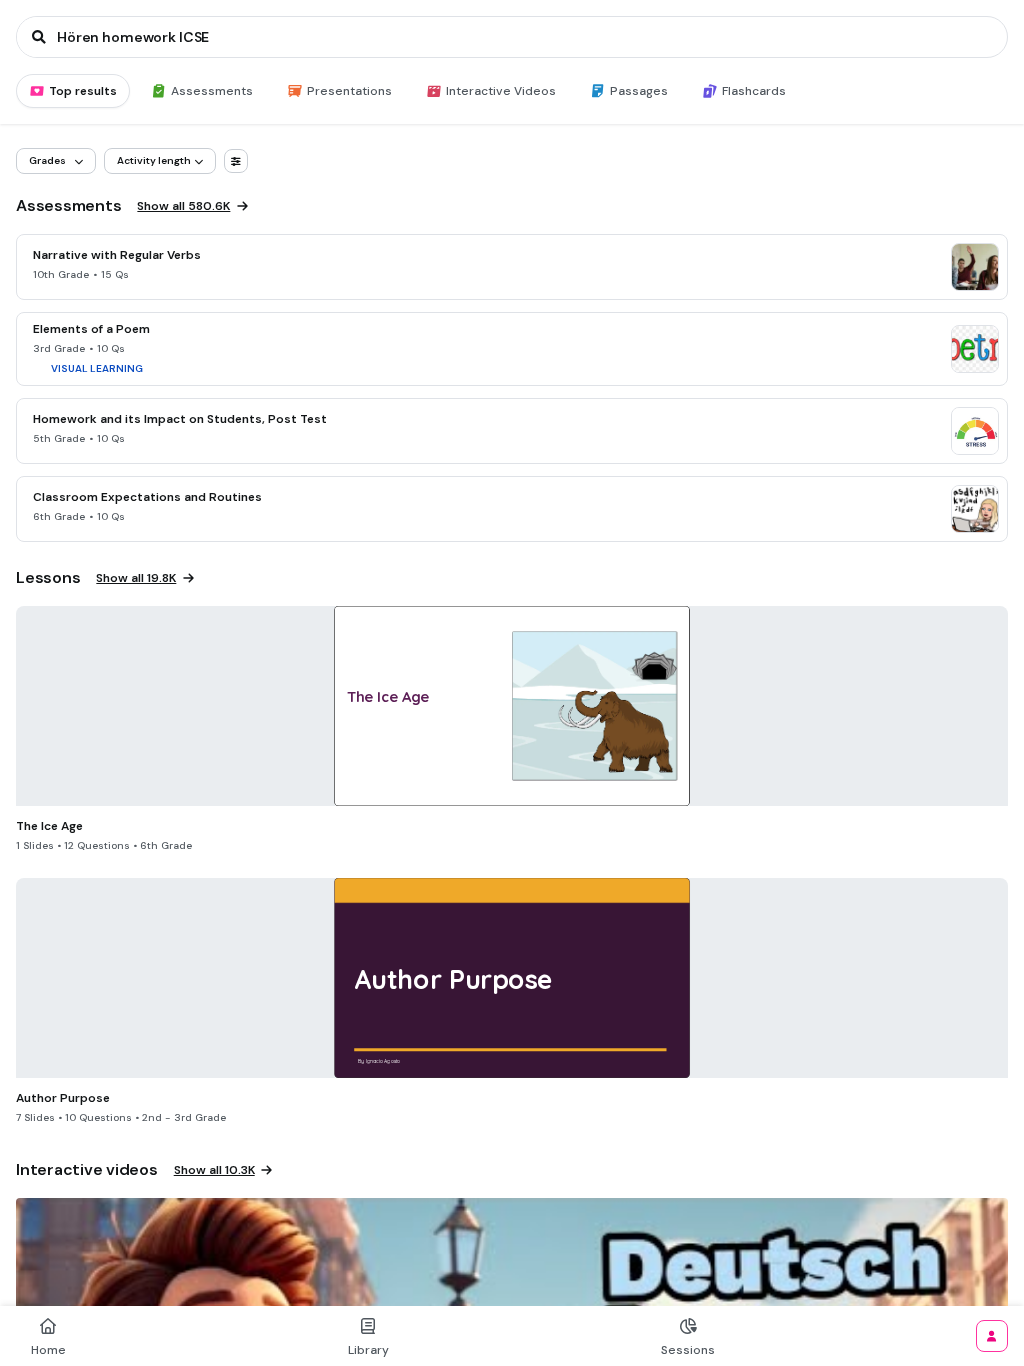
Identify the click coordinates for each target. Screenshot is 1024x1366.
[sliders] (236, 161)
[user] (992, 1336)
